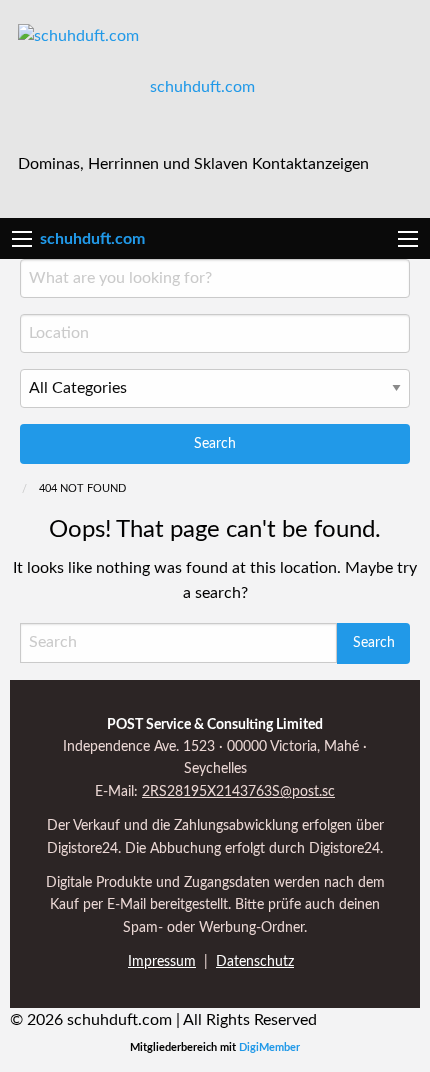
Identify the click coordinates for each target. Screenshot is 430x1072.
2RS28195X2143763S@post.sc (238, 792)
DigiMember (269, 1047)
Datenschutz (255, 962)
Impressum (162, 962)
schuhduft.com (202, 87)
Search (215, 443)
